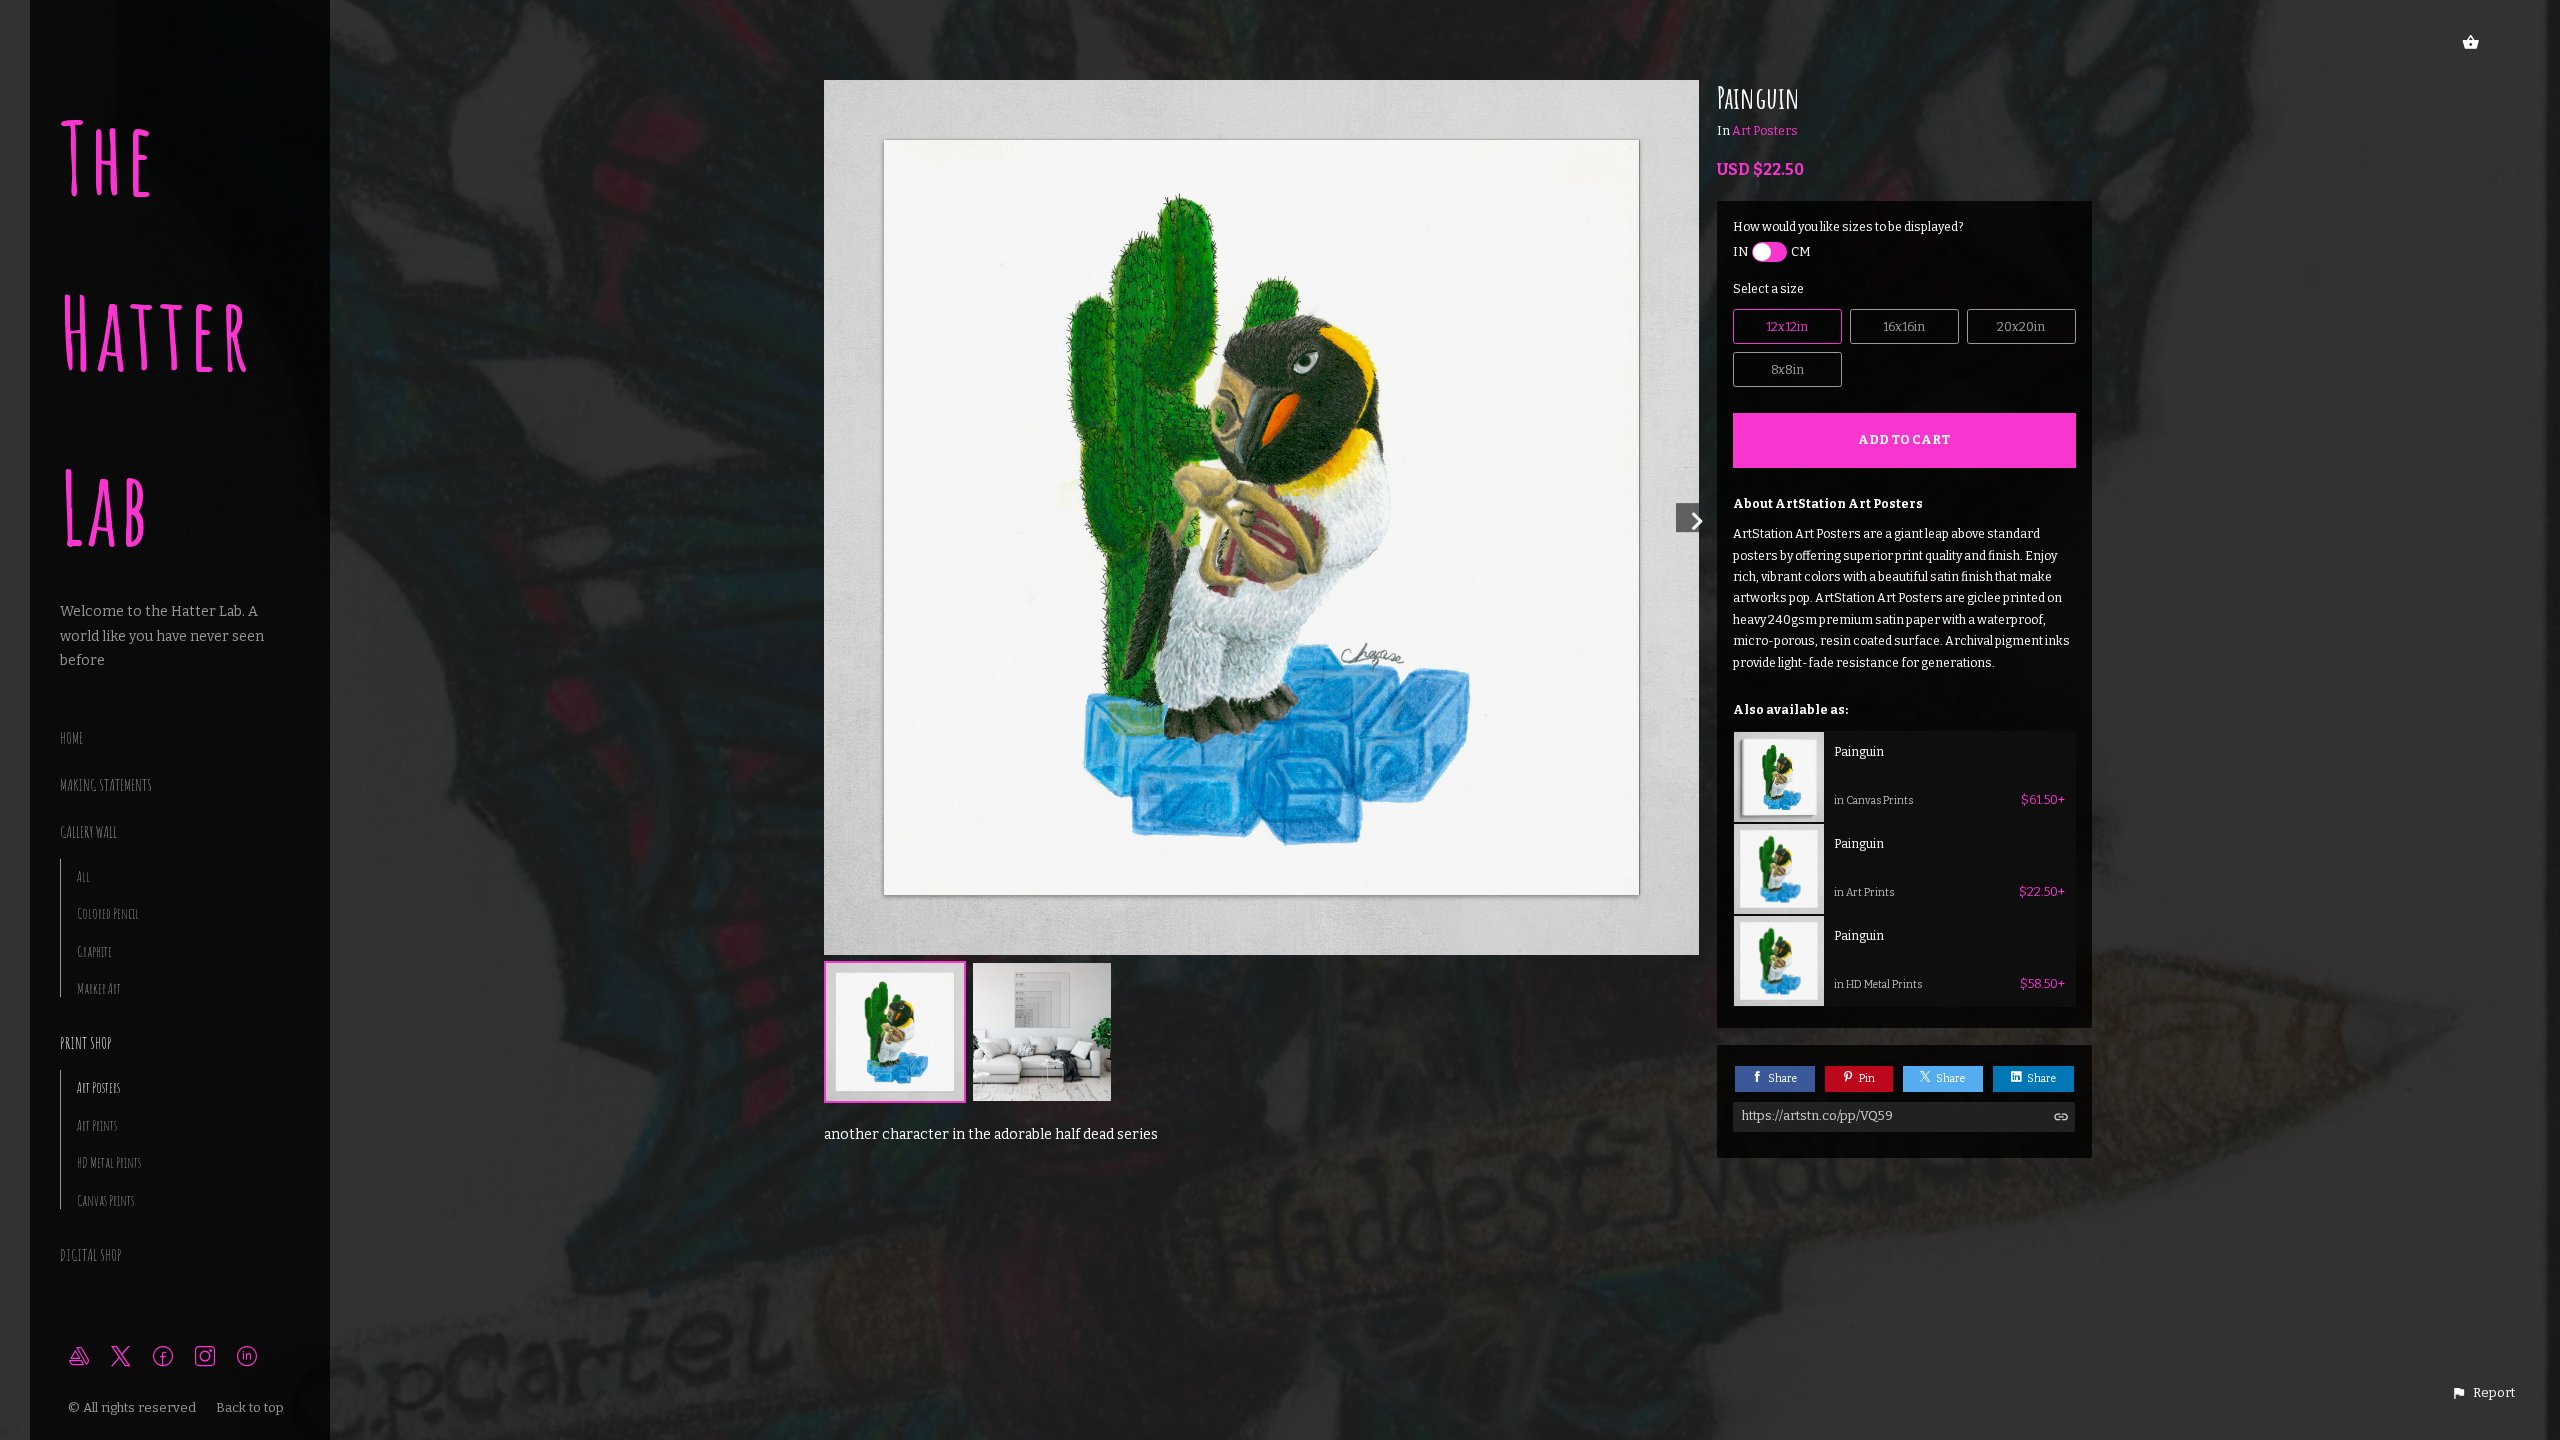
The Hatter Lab (156, 332)
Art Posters (98, 1087)
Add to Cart (1904, 439)
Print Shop (86, 1043)
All (83, 876)
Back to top (251, 1407)
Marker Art (99, 988)
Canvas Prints (105, 1200)
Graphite (94, 951)
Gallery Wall (88, 832)
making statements (106, 785)
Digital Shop (91, 1255)
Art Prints (97, 1125)
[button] (2483, 1393)
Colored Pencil (108, 913)
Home (71, 738)
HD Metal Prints (109, 1162)
